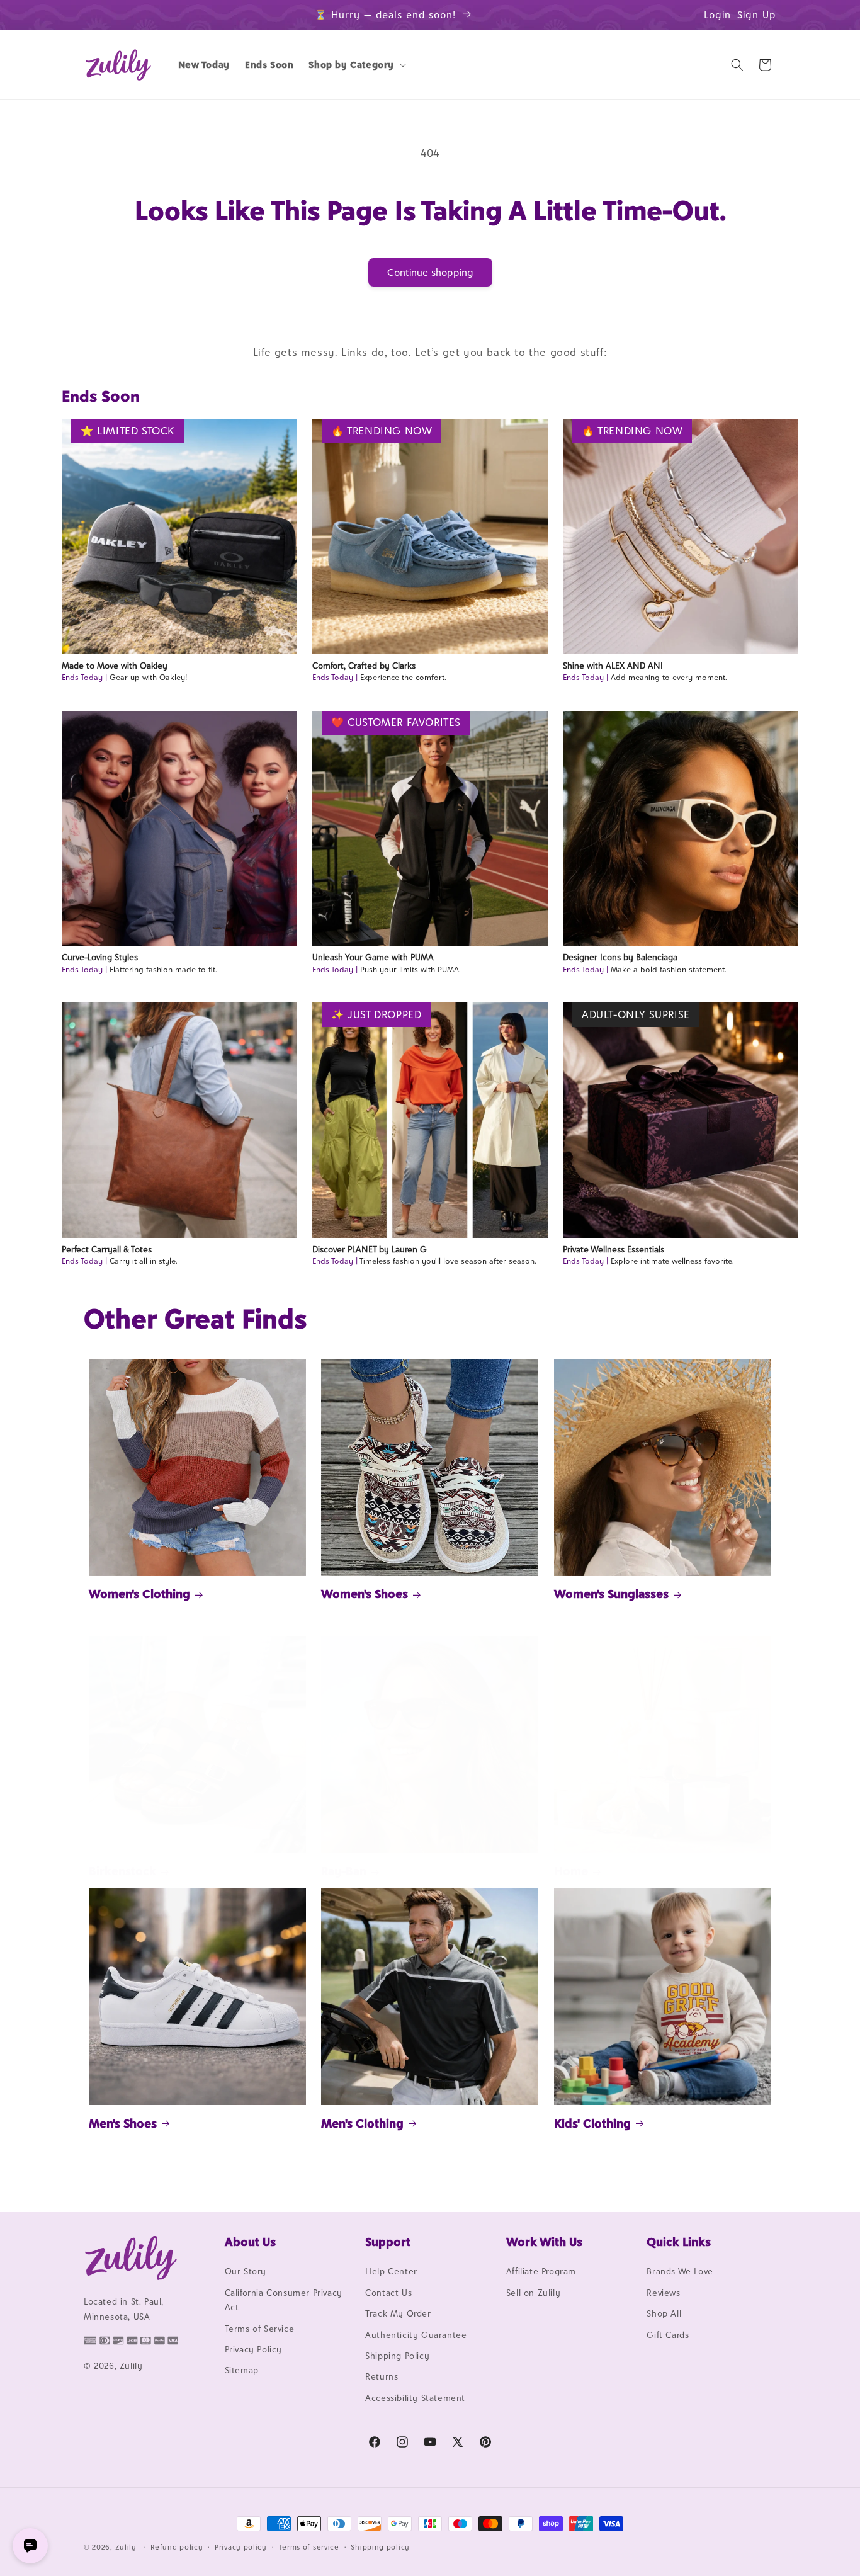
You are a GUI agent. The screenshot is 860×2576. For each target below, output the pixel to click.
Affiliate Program (541, 2272)
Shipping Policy (397, 2356)
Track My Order (398, 2314)
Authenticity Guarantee (416, 2335)
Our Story (246, 2272)
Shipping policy (380, 2546)
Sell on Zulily (533, 2293)
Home (571, 1871)
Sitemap (242, 2371)
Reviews (663, 2293)
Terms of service (309, 2546)
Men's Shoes (123, 2123)
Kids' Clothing (592, 2123)
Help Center (391, 2272)
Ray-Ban (344, 1871)
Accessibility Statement (415, 2398)
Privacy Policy (253, 2349)
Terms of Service (260, 2329)
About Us (250, 2242)
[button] (356, 65)
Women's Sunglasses (611, 1594)
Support (388, 2242)
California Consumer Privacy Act (284, 2300)
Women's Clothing (139, 1594)
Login (717, 15)
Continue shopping (430, 272)
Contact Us (388, 2293)
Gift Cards (668, 2335)
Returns (382, 2377)
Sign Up (757, 15)
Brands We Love (680, 2272)
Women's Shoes (365, 1594)
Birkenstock (122, 1871)
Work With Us (544, 2242)
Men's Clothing (362, 2123)
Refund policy (177, 2546)
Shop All (664, 2314)
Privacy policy (241, 2546)
